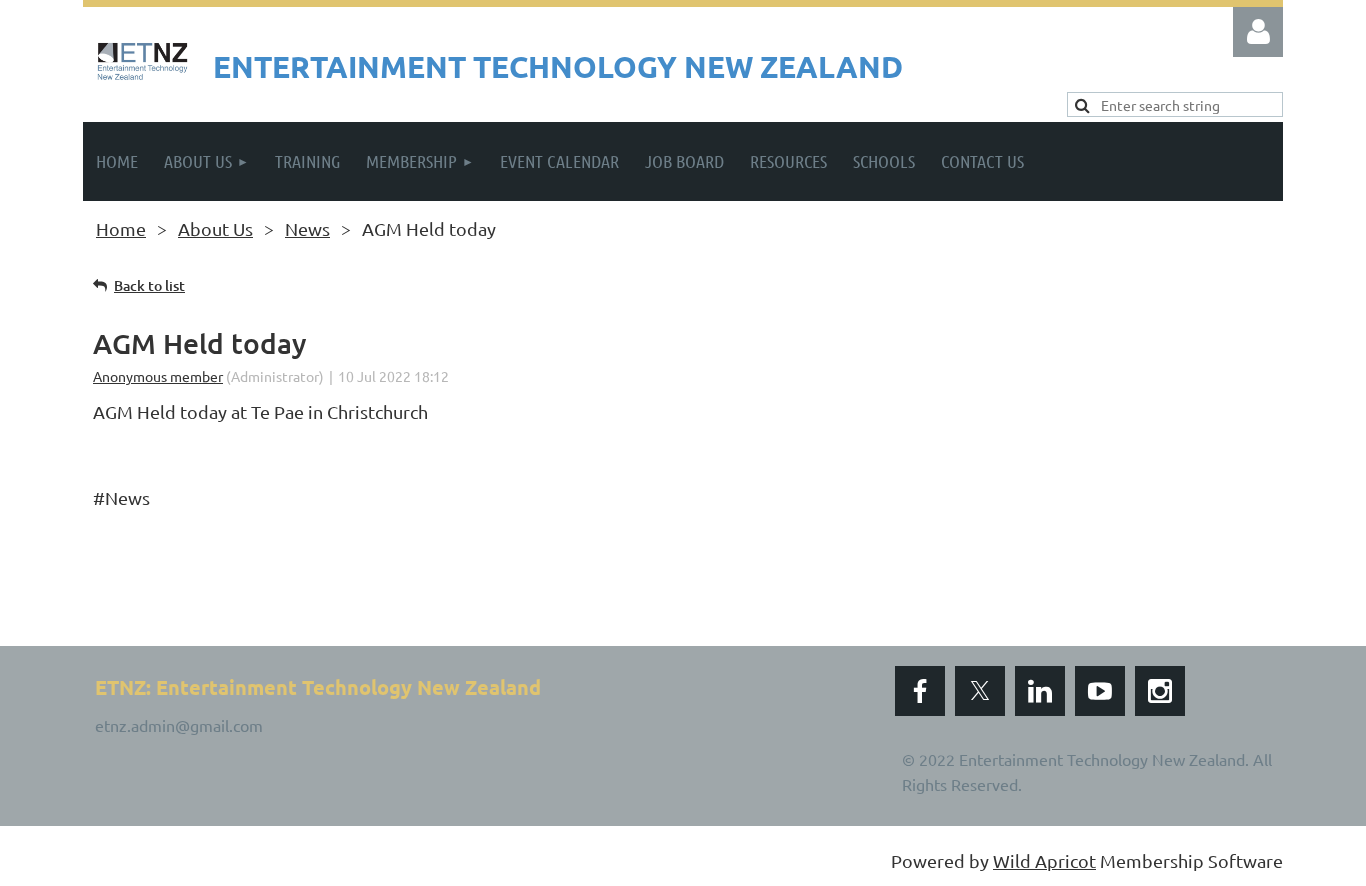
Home (121, 228)
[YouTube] (1100, 691)
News (307, 228)
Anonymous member (158, 376)
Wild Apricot (1044, 860)
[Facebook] (920, 691)
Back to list (149, 285)
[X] (980, 691)
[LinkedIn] (1040, 691)
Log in (1258, 32)
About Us (215, 228)
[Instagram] (1160, 691)
